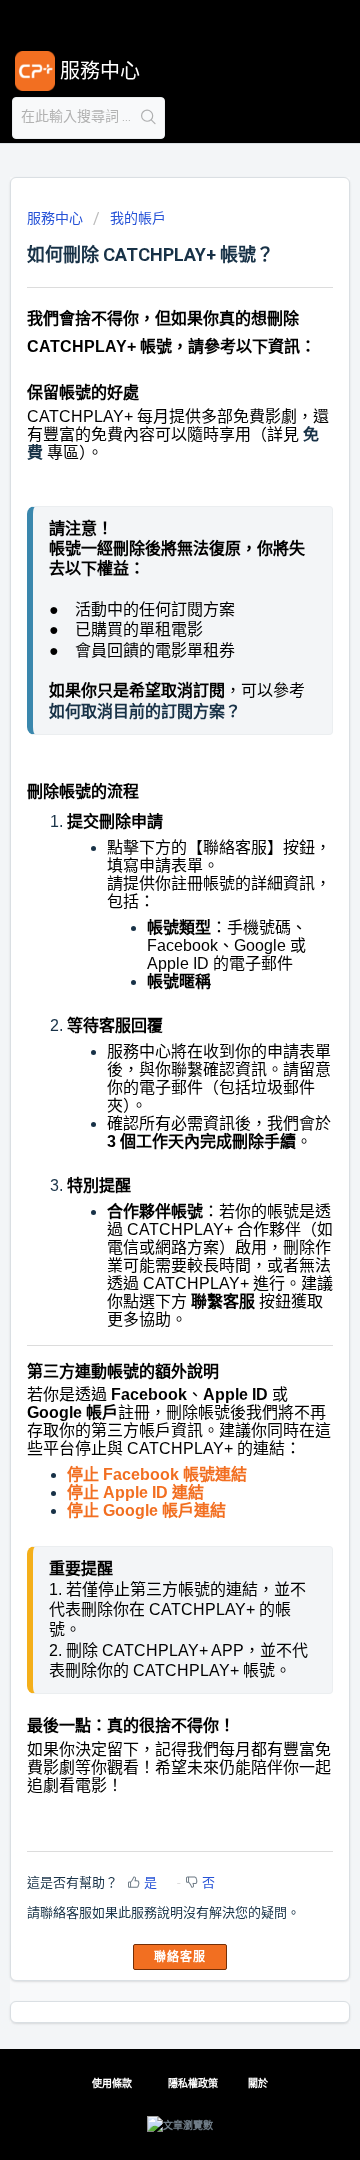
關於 (258, 2083)
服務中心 (55, 218)
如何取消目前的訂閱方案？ (145, 711)
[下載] (143, 1088)
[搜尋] (149, 118)
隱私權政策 (193, 2083)
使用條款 (112, 2083)
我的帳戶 (138, 218)
